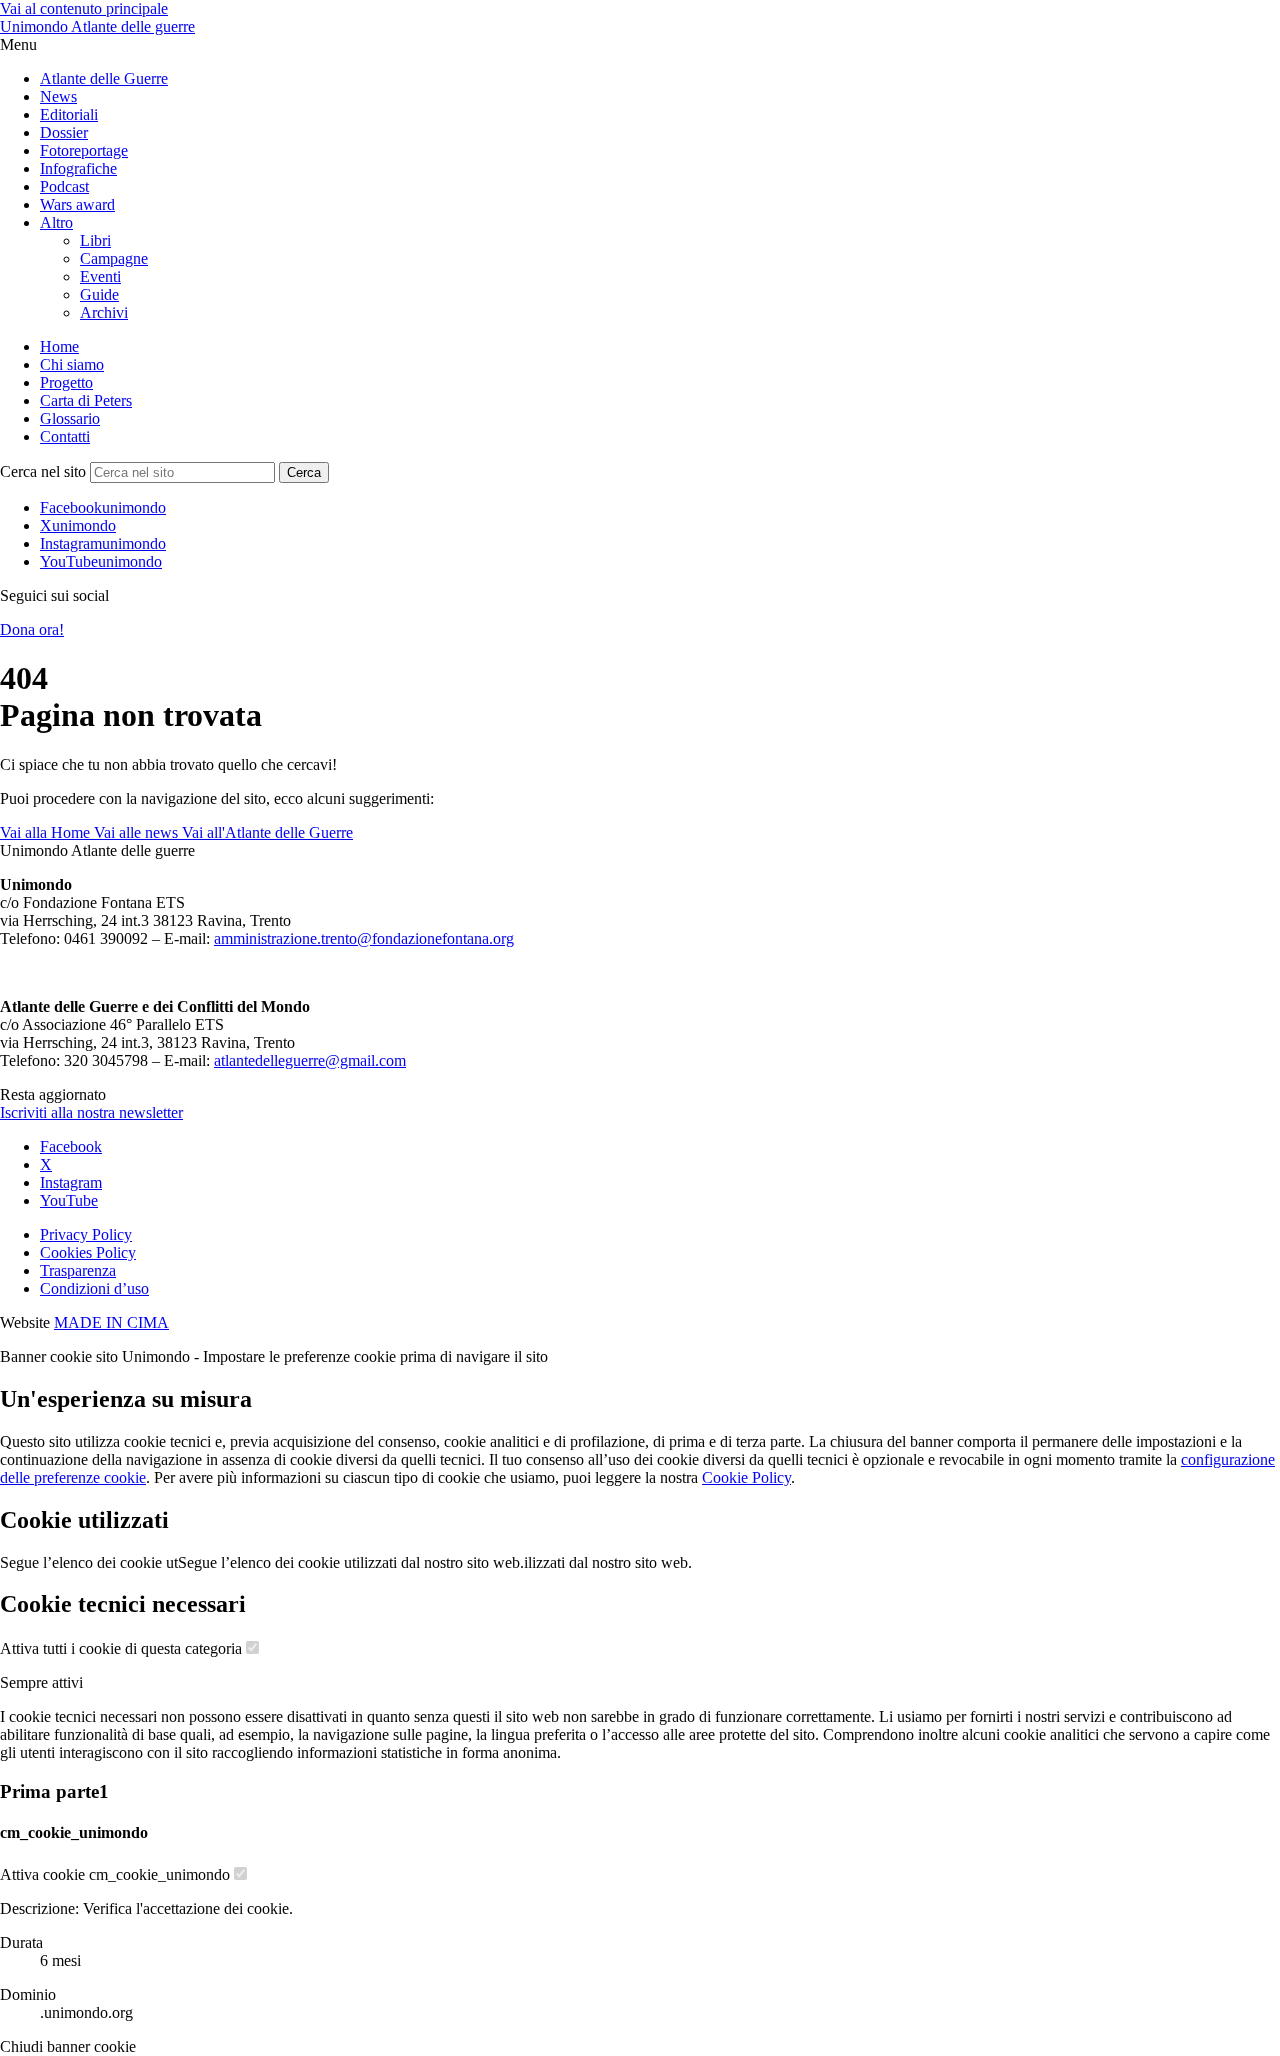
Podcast (64, 186)
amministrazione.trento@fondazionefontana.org (364, 938)
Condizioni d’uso (94, 1288)
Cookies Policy (88, 1252)
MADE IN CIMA (111, 1322)
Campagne (114, 258)
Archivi (104, 312)
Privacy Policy (86, 1234)
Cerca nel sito (43, 471)
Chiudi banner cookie (68, 2046)
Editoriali (69, 114)
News (58, 96)
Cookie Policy (746, 1477)
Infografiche (78, 168)
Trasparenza (78, 1270)
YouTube (69, 1200)
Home (59, 346)
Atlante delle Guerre (104, 78)
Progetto (66, 382)
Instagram (71, 1182)
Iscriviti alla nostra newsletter (91, 1112)
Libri (95, 240)
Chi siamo (72, 364)
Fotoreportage (84, 150)
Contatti (65, 436)
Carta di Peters (86, 400)
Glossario (70, 418)
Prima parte (54, 1791)
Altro (56, 222)
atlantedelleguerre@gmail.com (310, 1060)
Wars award (77, 204)
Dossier (64, 132)
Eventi (100, 276)
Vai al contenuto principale (84, 8)
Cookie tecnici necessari (123, 1604)
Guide (99, 294)
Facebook (71, 1146)
